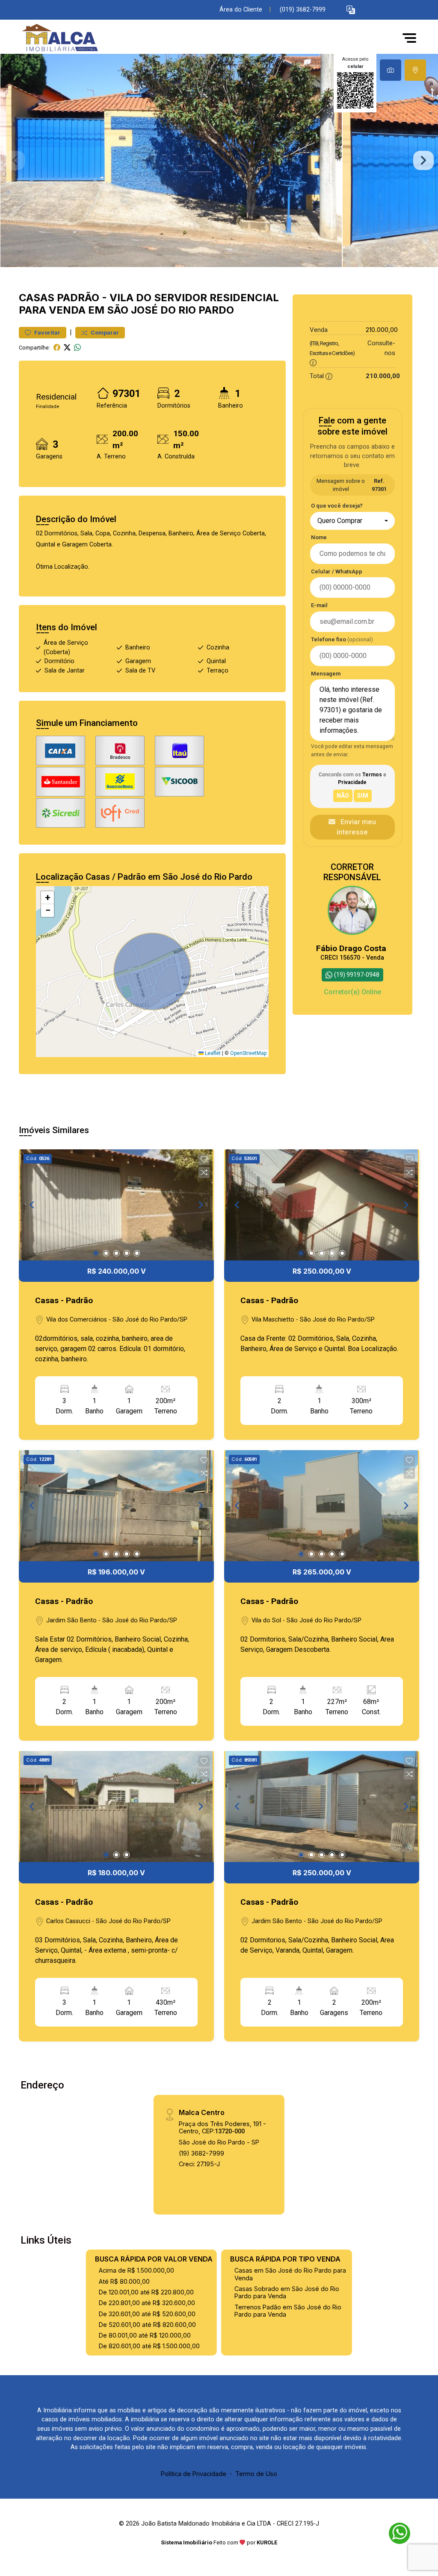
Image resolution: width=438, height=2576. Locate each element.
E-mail (319, 605)
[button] (351, 10)
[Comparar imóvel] (204, 1172)
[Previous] (33, 1205)
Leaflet (212, 1053)
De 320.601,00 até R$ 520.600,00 (147, 2314)
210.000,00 (382, 330)
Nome (319, 537)
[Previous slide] (15, 161)
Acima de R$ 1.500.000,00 (136, 2270)
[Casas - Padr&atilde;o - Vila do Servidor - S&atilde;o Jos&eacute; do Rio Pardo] (62, 38)
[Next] (200, 1205)
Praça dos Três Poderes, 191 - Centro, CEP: (222, 2127)
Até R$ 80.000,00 (124, 2281)
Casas (37, 298)
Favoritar (47, 333)
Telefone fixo (342, 639)
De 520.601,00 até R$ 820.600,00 (147, 2325)
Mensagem (326, 674)
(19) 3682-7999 (201, 2153)
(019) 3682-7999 (303, 10)
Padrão (78, 298)
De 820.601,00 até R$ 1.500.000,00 (149, 2346)
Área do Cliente (241, 10)
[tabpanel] (219, 160)
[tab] (391, 70)
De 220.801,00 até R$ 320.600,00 (147, 2303)
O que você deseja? (337, 506)
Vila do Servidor (158, 298)
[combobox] (352, 521)
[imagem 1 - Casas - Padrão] (116, 1205)
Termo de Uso (256, 2474)
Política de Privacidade (194, 2474)
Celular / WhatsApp (337, 571)
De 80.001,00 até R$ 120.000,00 (145, 2335)
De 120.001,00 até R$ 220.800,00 (146, 2292)
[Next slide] (423, 161)
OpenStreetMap (248, 1053)
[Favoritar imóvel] (204, 1160)
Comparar (104, 333)
